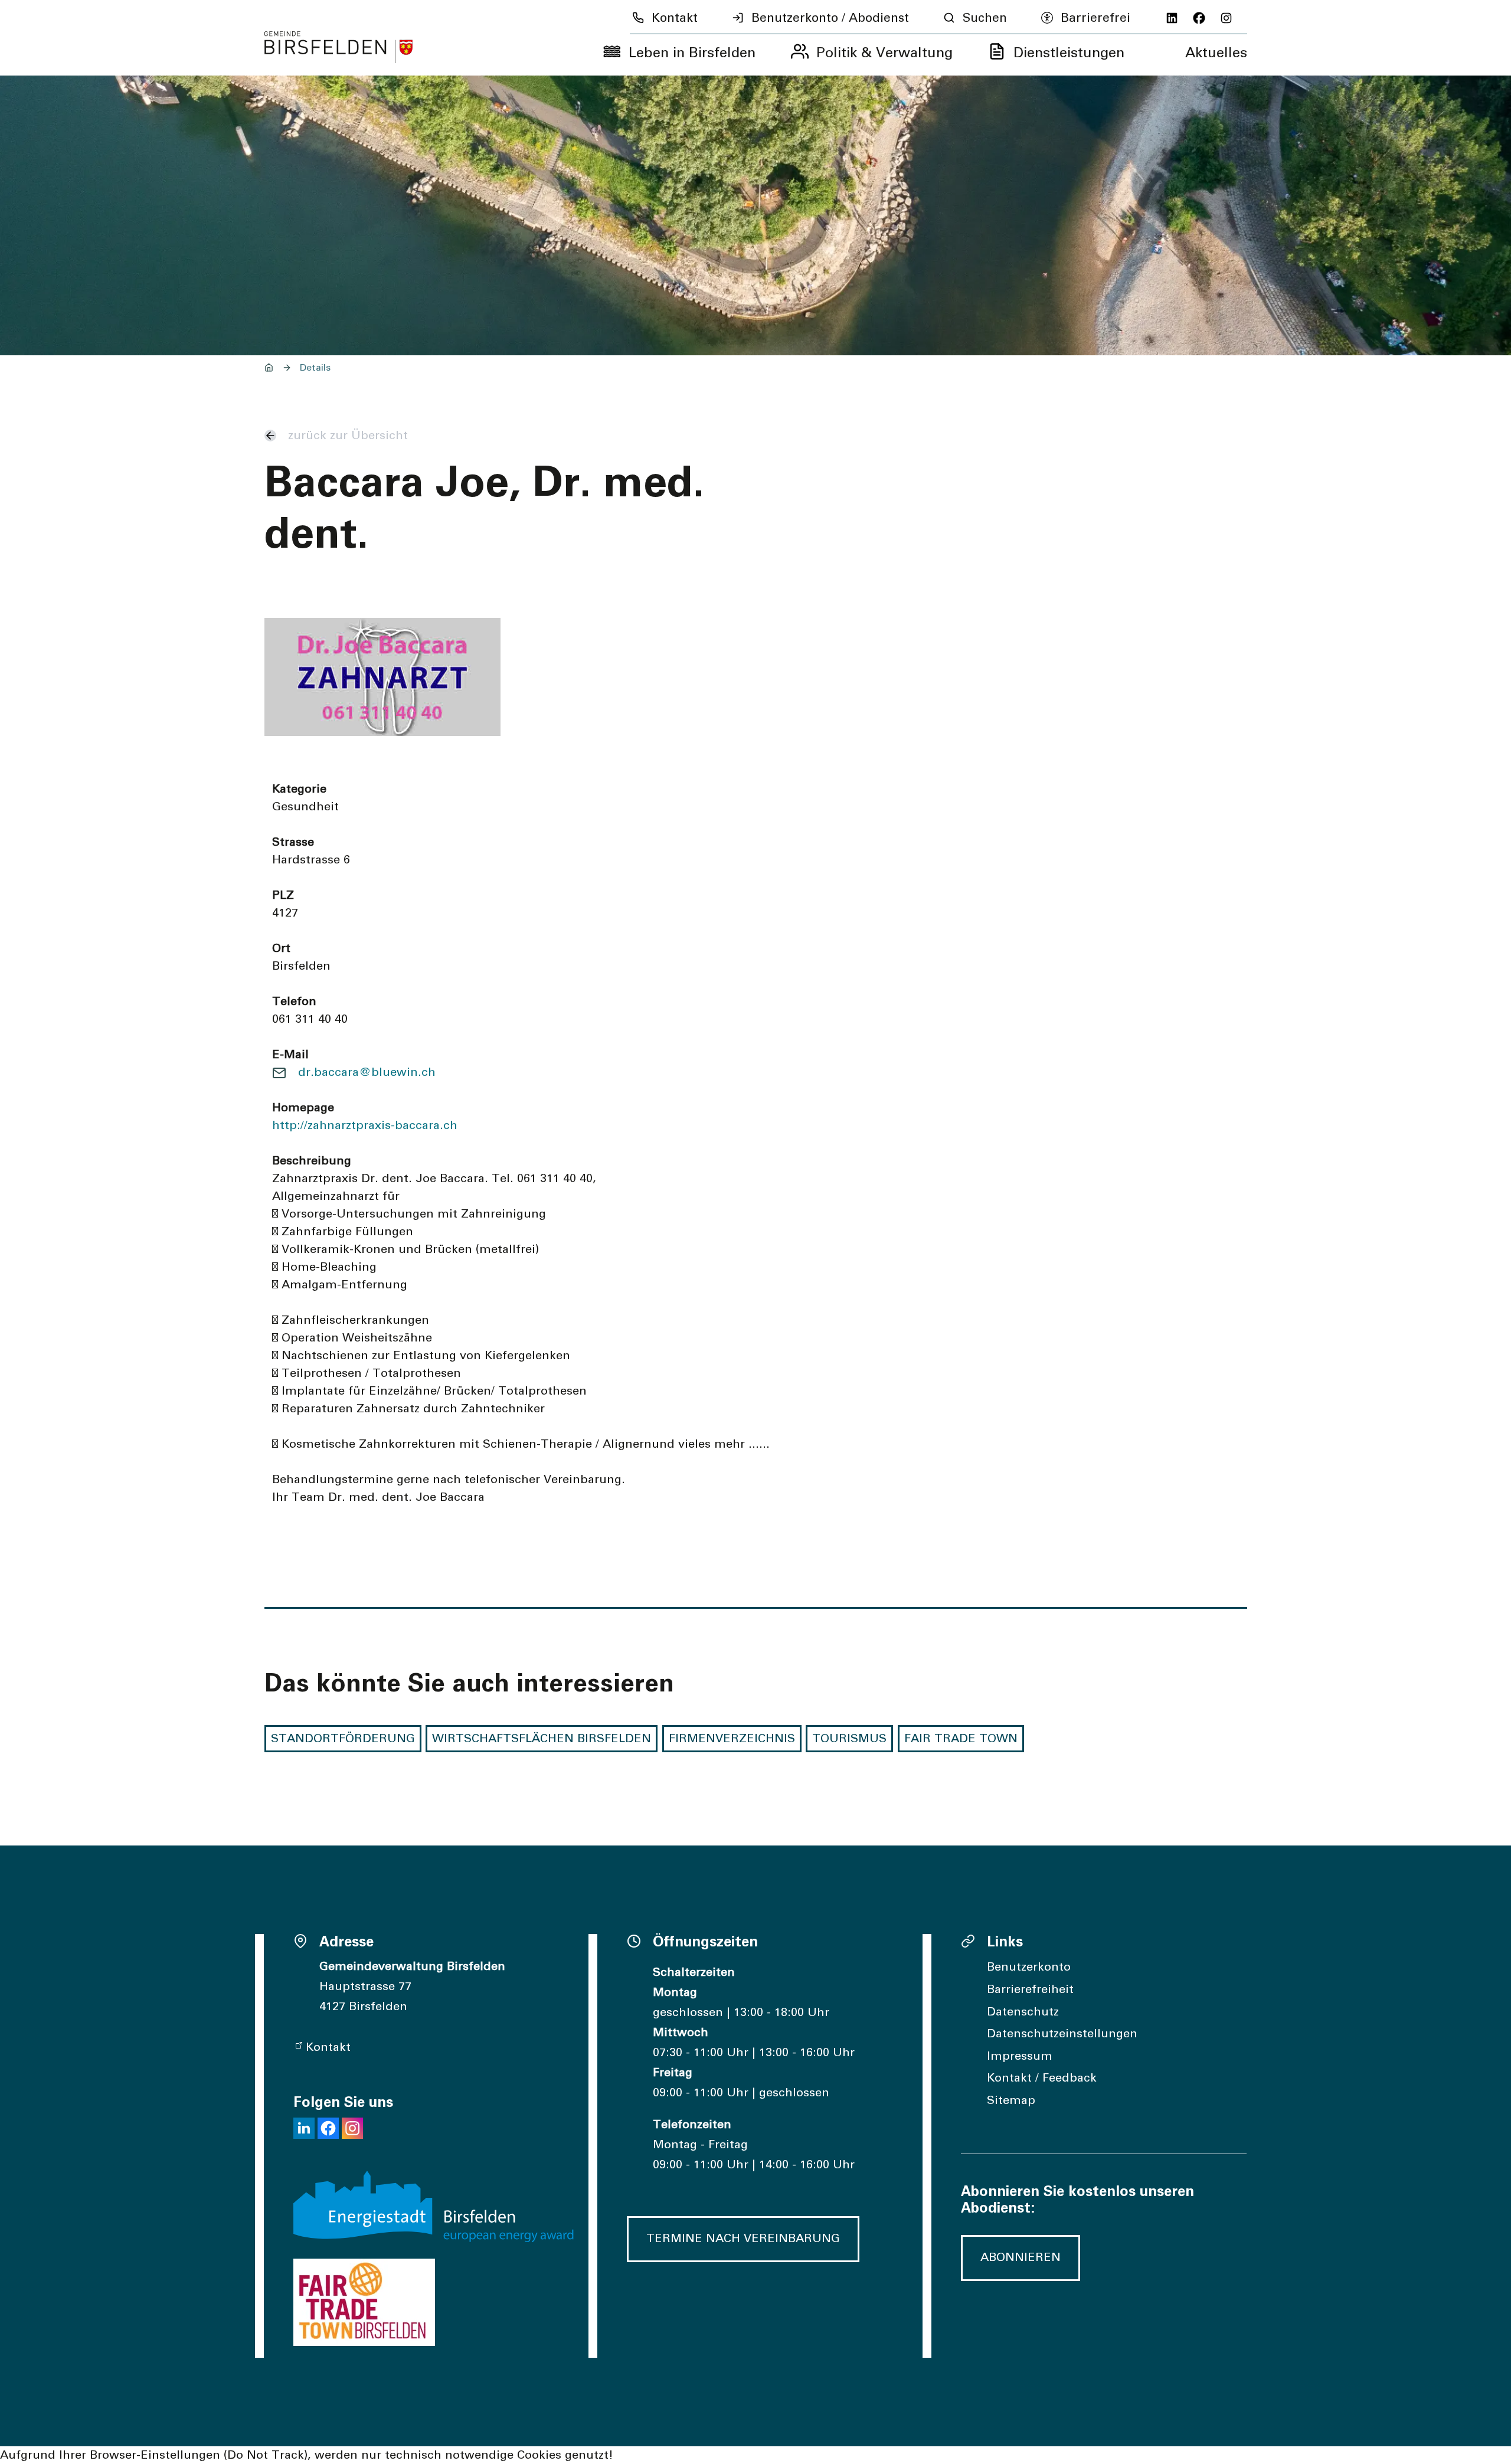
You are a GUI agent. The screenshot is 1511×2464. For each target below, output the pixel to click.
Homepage (303, 1108)
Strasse (293, 842)
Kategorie (299, 789)
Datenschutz (1023, 2012)
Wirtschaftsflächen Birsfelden (542, 1739)
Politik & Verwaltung (884, 53)
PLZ (283, 895)
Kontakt (675, 18)
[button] (304, 2128)
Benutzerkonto (1029, 1967)
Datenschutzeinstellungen (1062, 2034)
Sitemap (1011, 2100)
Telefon (294, 1002)
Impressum (1020, 2056)
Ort (281, 948)
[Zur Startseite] (339, 47)
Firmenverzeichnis (732, 1739)
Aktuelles (1216, 53)
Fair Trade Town (961, 1739)
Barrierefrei (1095, 18)
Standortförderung (343, 1739)
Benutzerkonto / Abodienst (830, 18)
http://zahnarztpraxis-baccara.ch (365, 1125)
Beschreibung (312, 1161)
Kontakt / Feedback (1042, 2078)
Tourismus (849, 1739)
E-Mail (290, 1055)
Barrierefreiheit (1030, 1989)
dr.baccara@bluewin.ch (367, 1072)
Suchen (985, 18)
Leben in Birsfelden (692, 53)
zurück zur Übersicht (348, 436)
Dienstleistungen (1069, 53)
